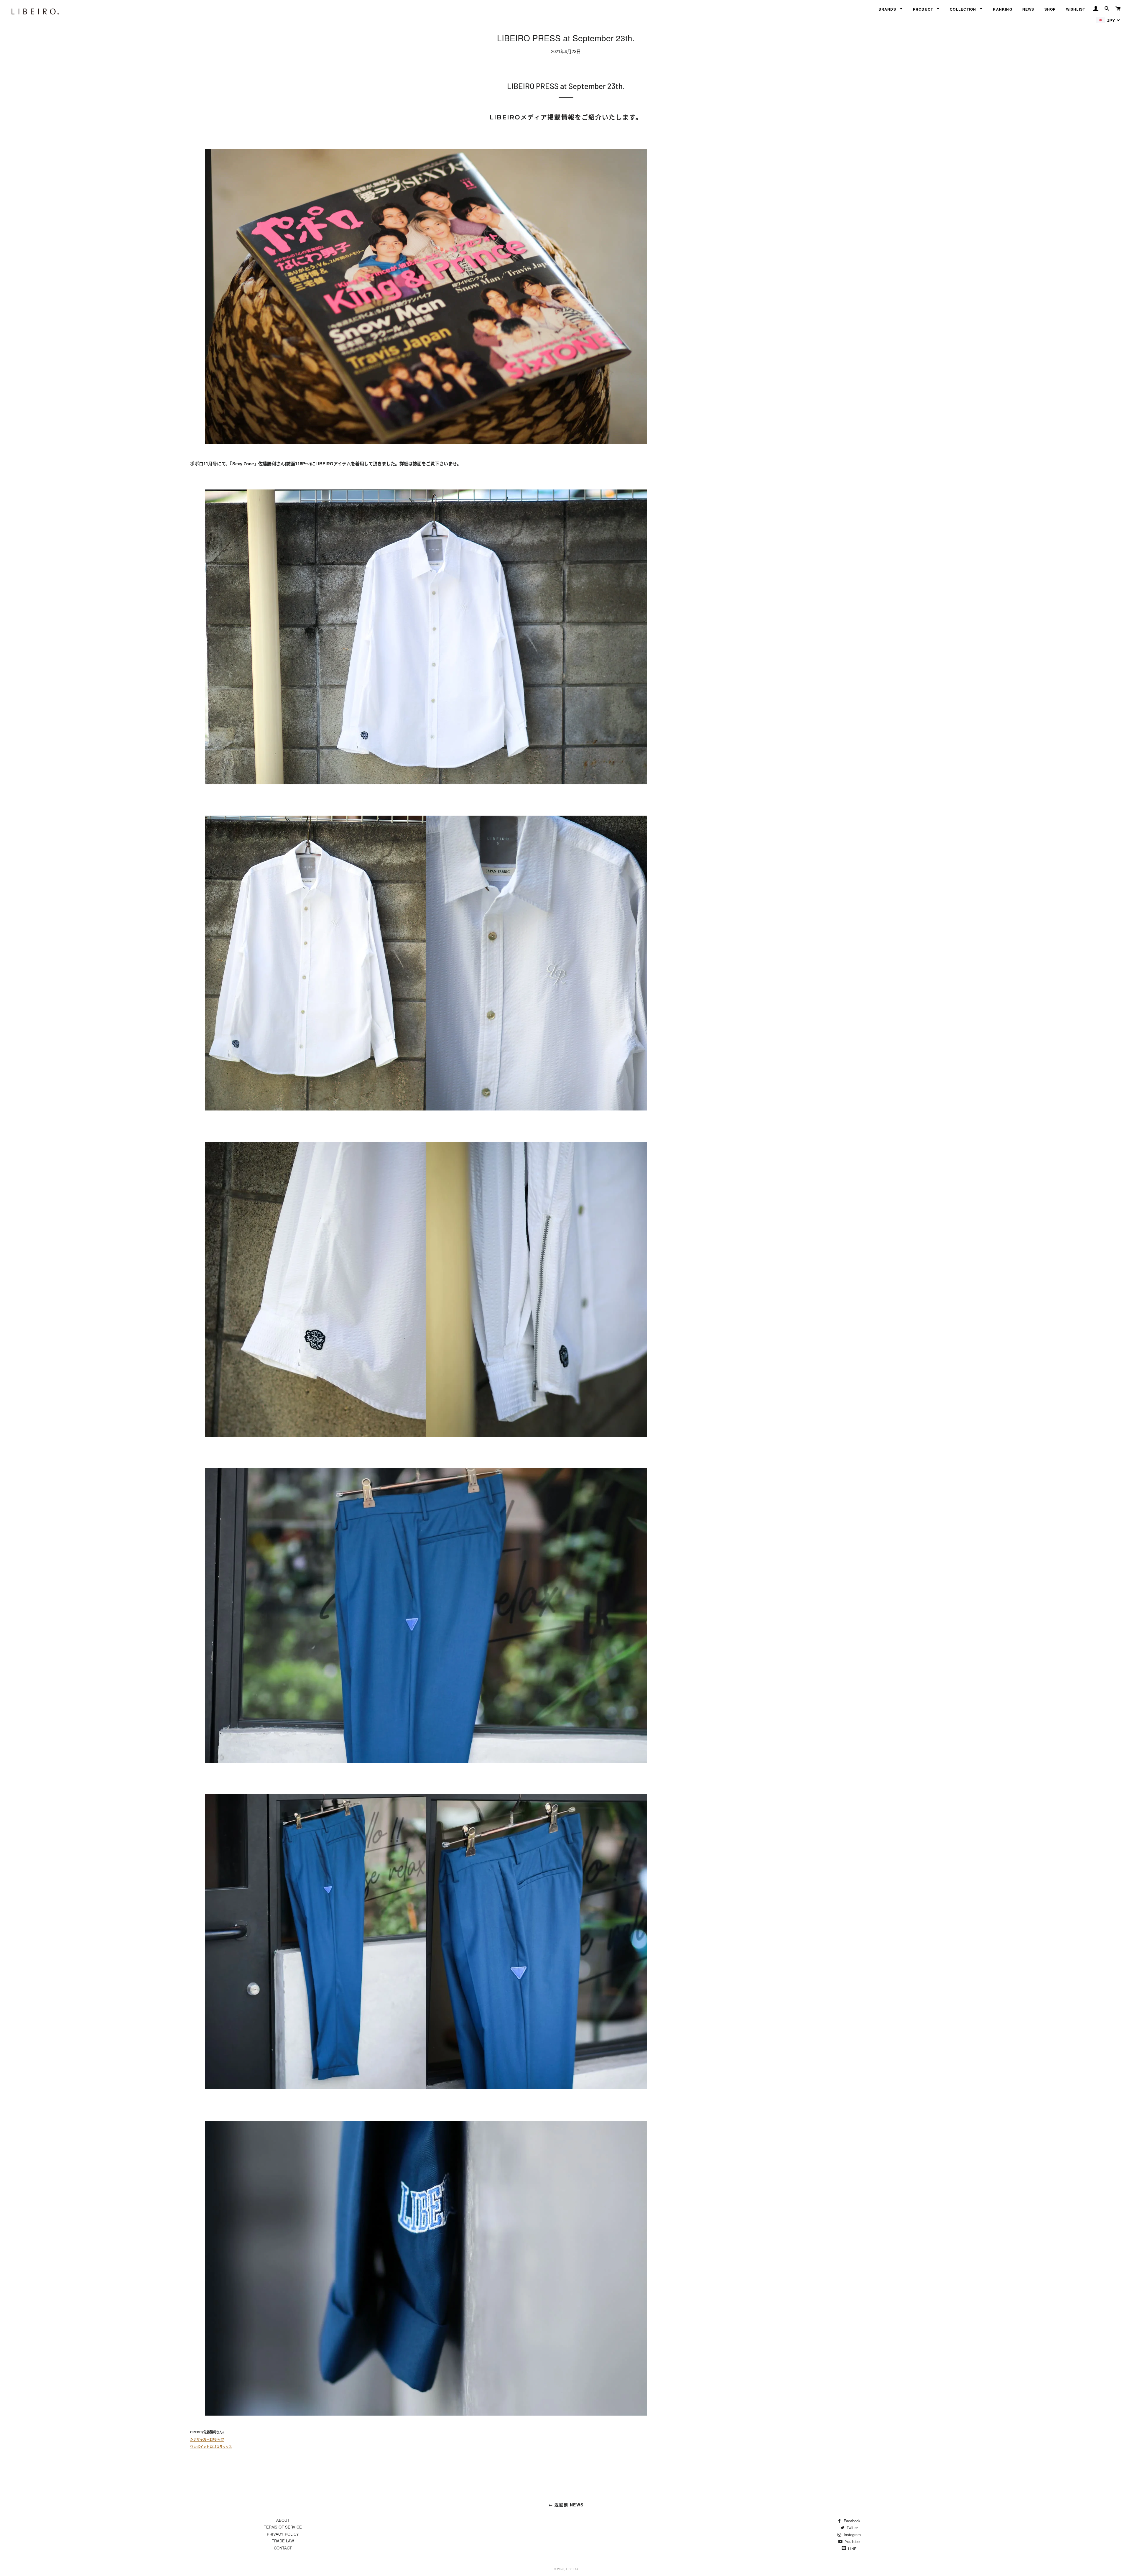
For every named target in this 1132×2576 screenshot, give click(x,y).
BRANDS (888, 9)
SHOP (1050, 9)
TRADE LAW (283, 2541)
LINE (852, 2549)
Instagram (852, 2535)
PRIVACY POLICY (283, 2534)
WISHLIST (1076, 9)
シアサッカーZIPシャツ (207, 2439)
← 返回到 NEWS (566, 2505)
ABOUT (283, 2520)
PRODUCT (924, 9)
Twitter (852, 2527)
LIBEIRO (572, 2569)
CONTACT (283, 2548)
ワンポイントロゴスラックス (211, 2447)
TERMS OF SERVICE (283, 2527)
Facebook (852, 2521)
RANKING (1003, 9)
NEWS (1028, 9)
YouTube (852, 2541)
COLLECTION (964, 9)
